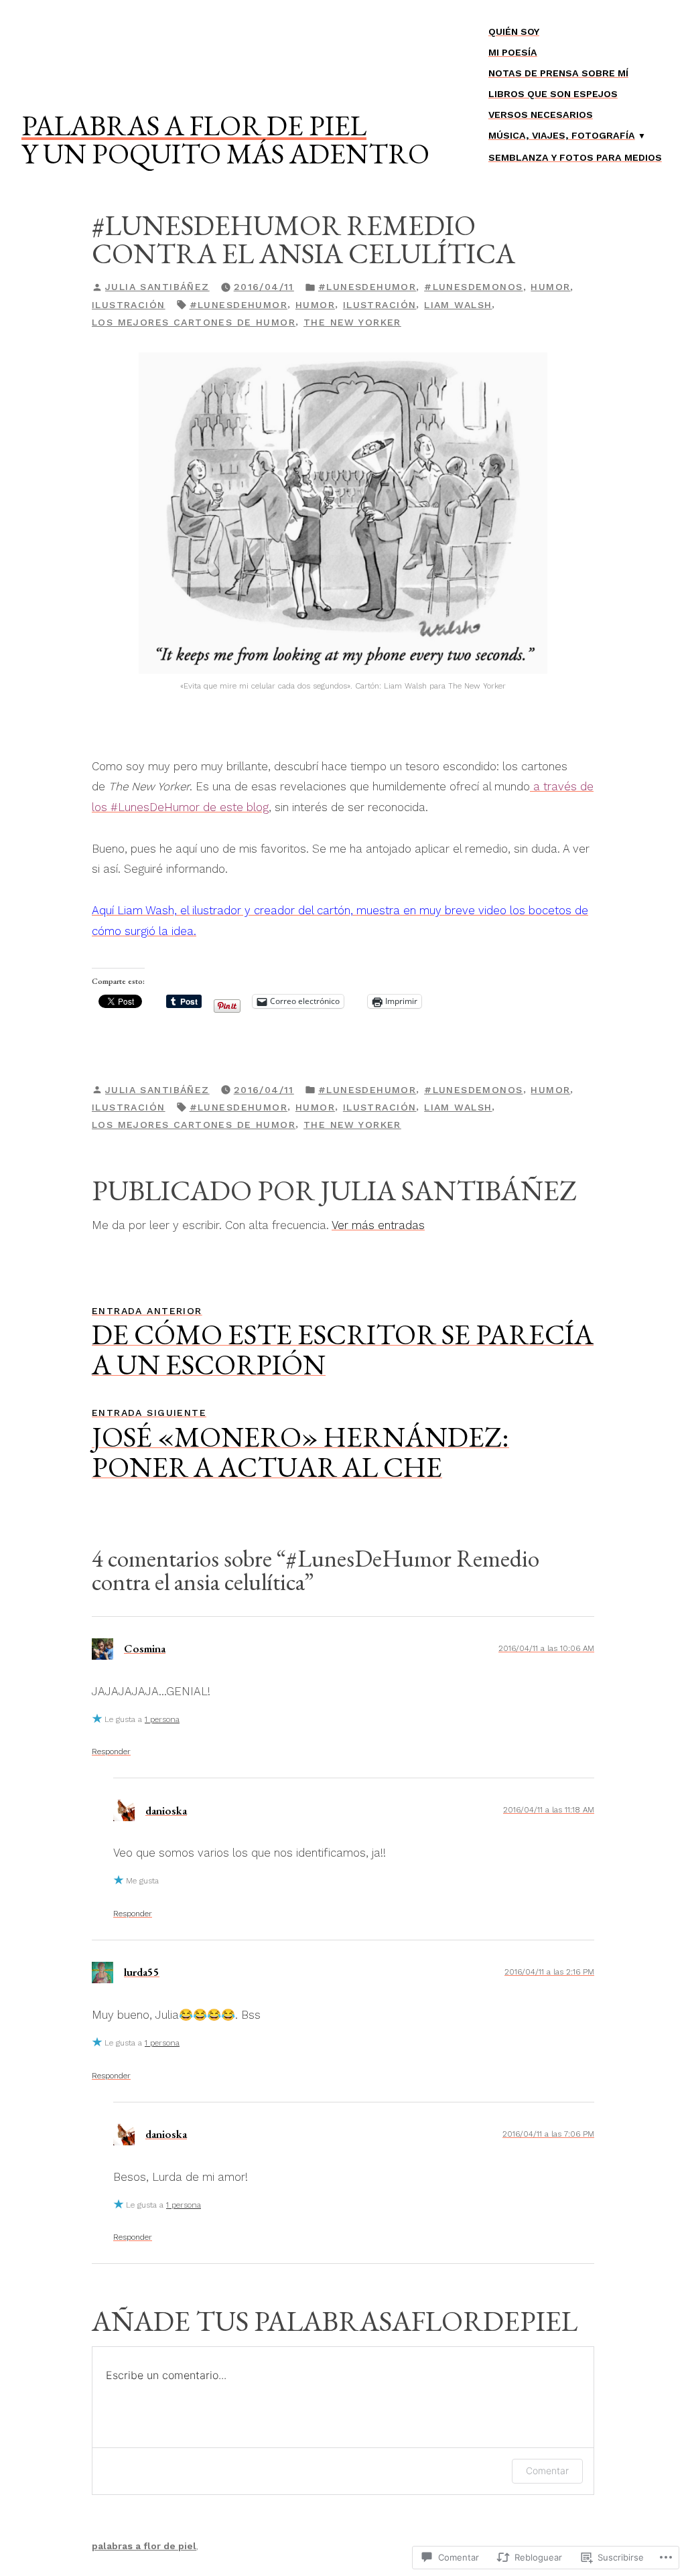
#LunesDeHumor (367, 287)
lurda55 (142, 1972)
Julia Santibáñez (157, 287)
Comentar (547, 2471)
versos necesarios (541, 115)
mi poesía (513, 52)
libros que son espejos (553, 94)
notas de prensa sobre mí (558, 73)
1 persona (162, 1719)
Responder (111, 1751)
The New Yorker (352, 322)
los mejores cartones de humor (194, 322)
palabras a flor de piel (194, 125)
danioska (166, 1810)
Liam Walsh (458, 305)
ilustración (129, 305)
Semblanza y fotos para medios (575, 157)
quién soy (514, 31)
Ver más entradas (378, 1225)
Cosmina (145, 1648)
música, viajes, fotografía (562, 135)
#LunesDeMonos (473, 287)
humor (550, 287)
